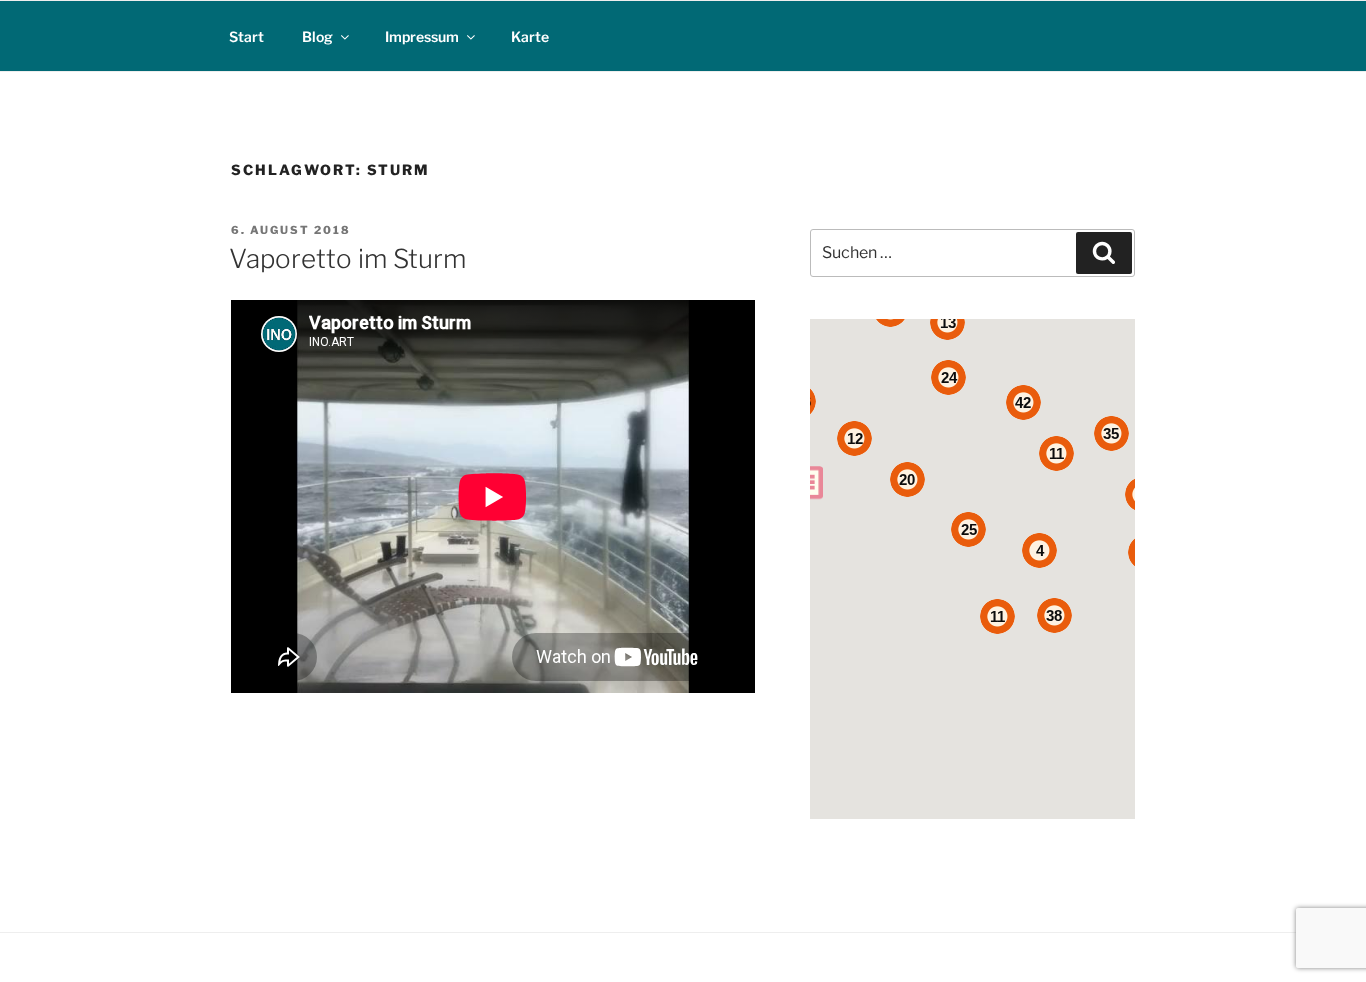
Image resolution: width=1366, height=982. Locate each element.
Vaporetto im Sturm (347, 258)
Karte (530, 36)
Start (246, 36)
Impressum (422, 36)
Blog (317, 36)
